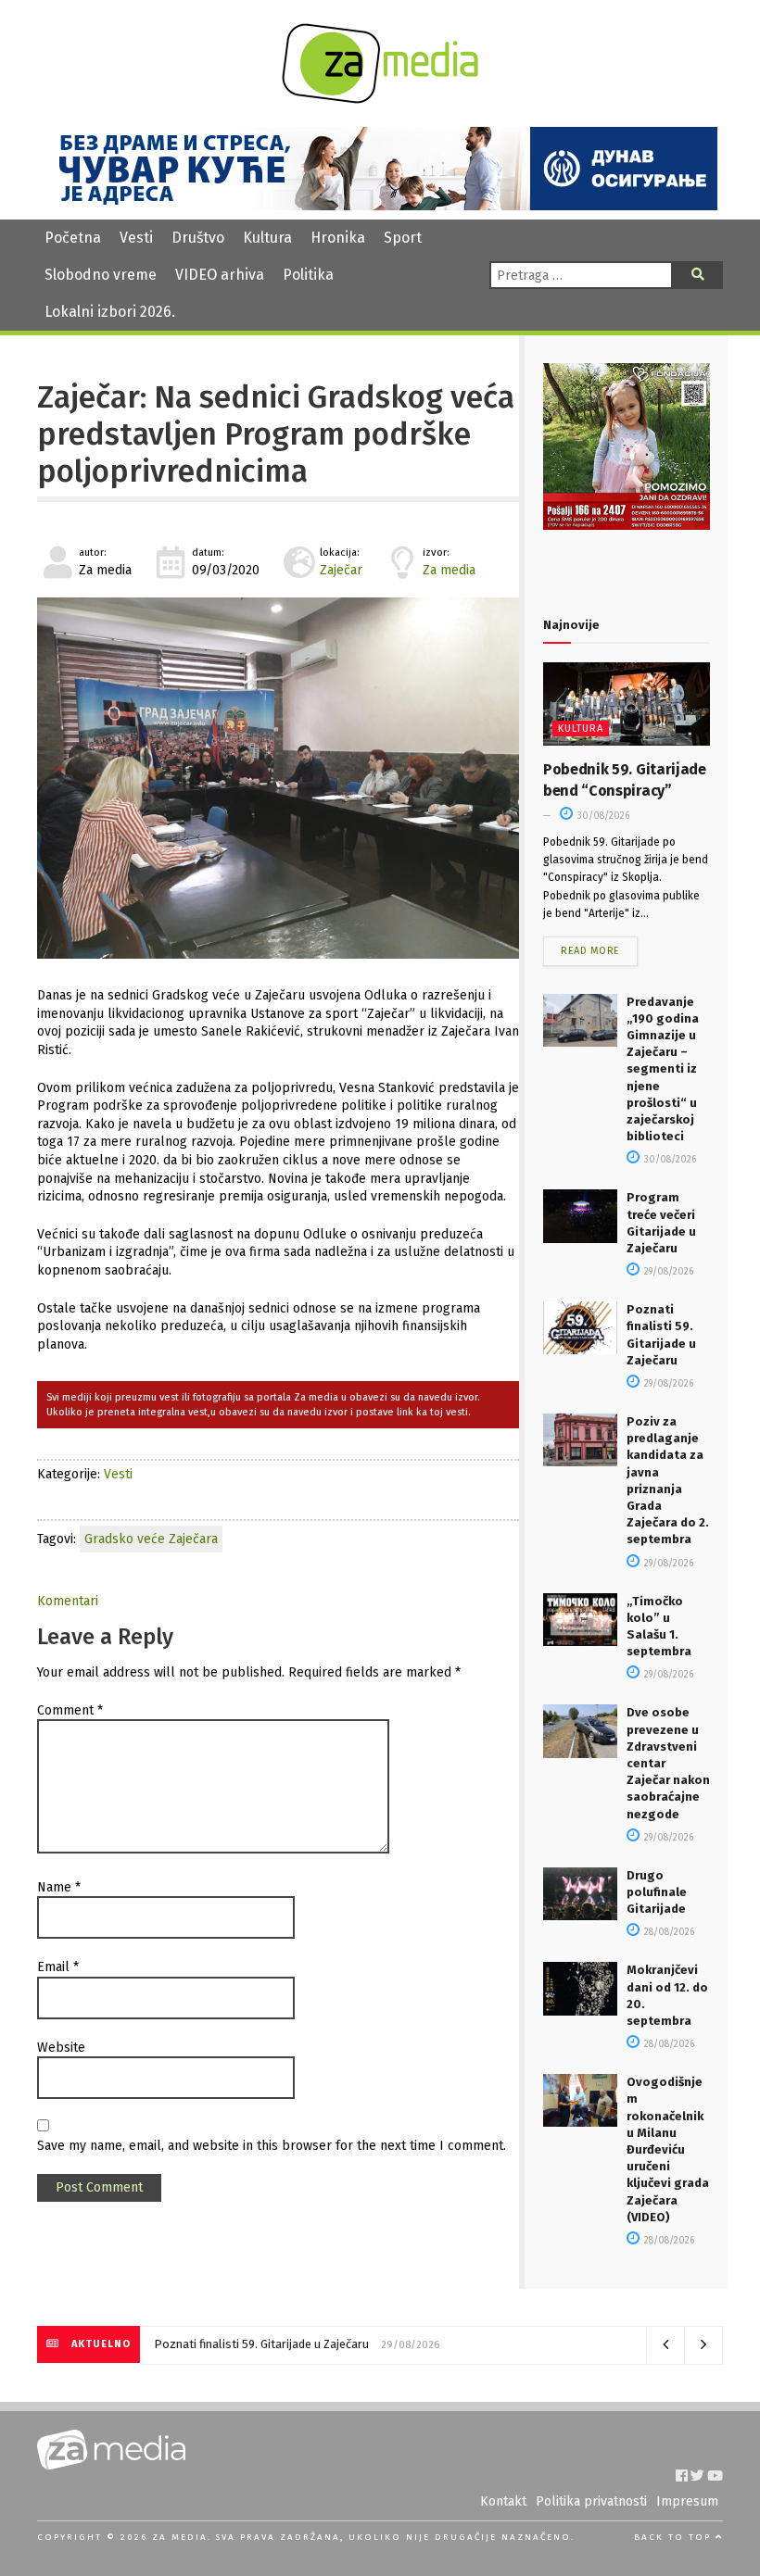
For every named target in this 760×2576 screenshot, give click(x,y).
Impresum (687, 2501)
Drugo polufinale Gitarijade (657, 1892)
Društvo (198, 238)
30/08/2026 (602, 816)
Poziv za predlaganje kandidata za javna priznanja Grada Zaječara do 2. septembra (367, 2344)
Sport (403, 238)
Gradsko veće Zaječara (151, 1539)
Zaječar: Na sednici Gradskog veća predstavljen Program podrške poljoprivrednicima (276, 435)
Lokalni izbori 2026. (110, 312)
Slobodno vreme (101, 275)
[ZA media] (380, 99)
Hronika (338, 238)
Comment (70, 1710)
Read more (590, 951)
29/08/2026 (667, 1272)
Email (58, 1967)
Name (59, 1887)
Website (61, 2048)
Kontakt (503, 2501)
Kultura (267, 238)
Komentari (68, 1601)
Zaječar (341, 570)
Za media (449, 570)
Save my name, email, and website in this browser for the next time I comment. (272, 2146)
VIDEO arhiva (220, 275)
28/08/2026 (668, 1932)
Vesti (136, 238)
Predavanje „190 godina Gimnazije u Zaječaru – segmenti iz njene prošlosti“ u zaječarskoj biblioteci (663, 1069)
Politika (308, 275)
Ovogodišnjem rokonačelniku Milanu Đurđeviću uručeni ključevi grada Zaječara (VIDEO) (668, 2149)
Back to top (675, 2537)
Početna (73, 238)
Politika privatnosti (591, 2501)
